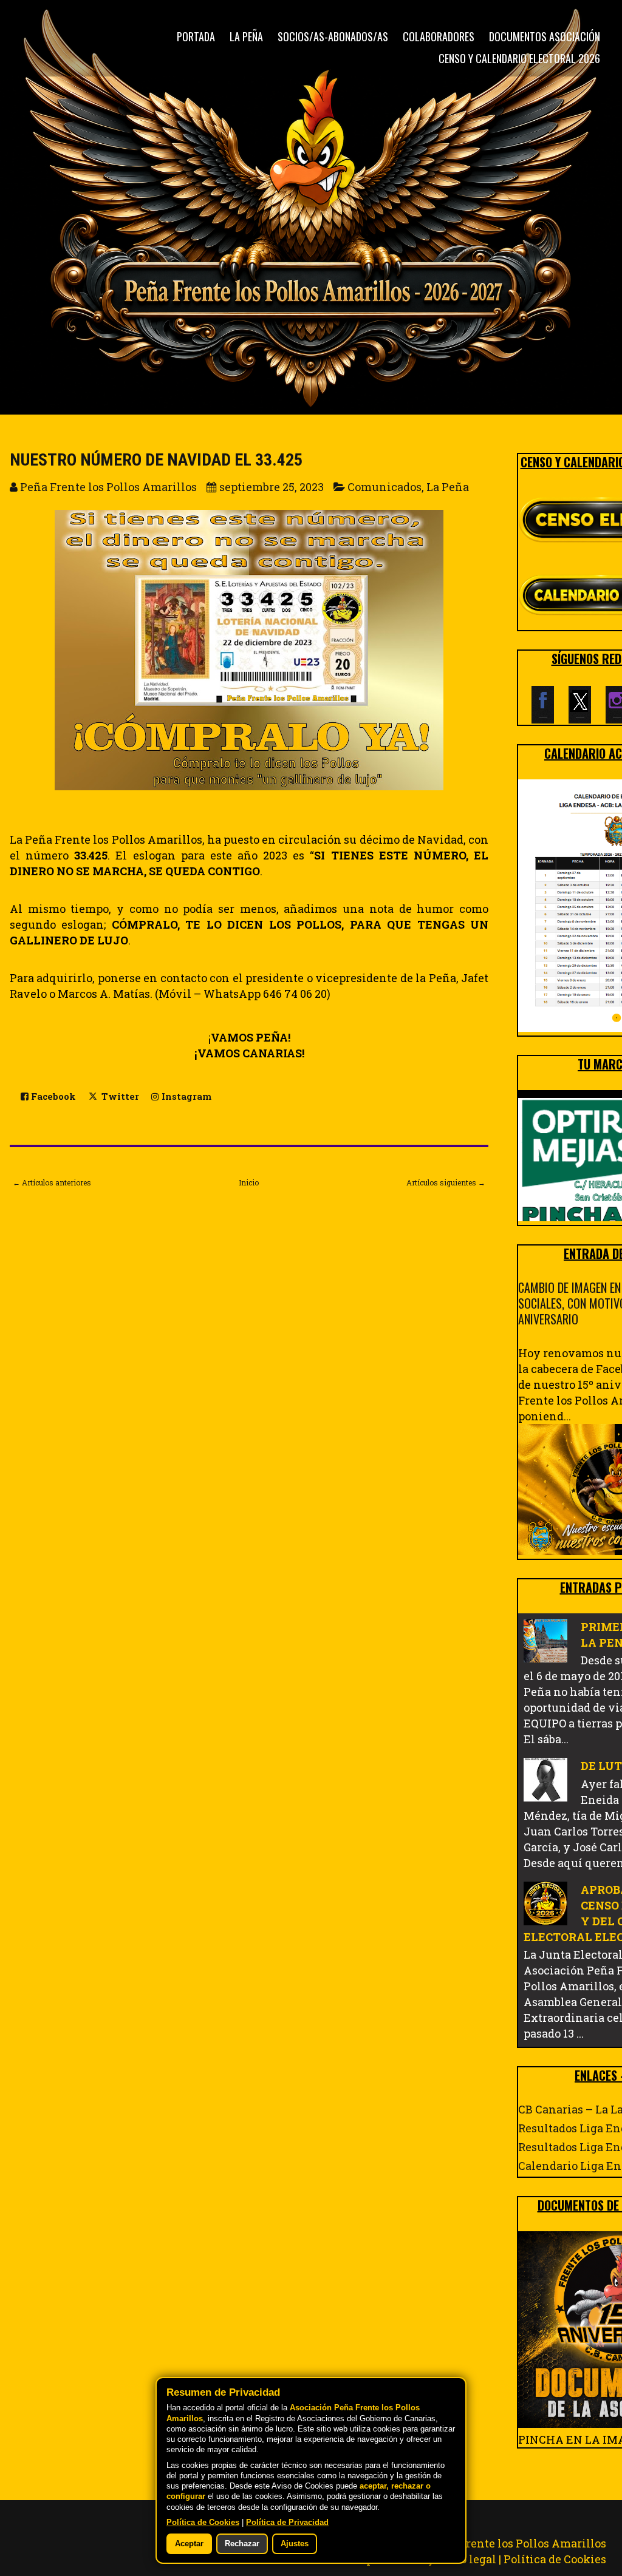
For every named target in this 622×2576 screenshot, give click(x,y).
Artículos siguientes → (446, 1182)
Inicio (249, 1182)
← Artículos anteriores (52, 1182)
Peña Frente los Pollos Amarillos (518, 2543)
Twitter (119, 1096)
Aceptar (189, 2544)
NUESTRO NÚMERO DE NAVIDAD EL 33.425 (156, 460)
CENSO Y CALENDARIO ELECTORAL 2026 (519, 58)
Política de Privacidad (287, 2523)
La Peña (246, 36)
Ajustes (295, 2544)
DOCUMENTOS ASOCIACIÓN (545, 36)
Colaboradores (439, 36)
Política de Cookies (555, 2559)
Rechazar (242, 2544)
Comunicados (384, 487)
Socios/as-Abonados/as (333, 36)
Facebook (52, 1096)
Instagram (185, 1096)
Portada (196, 36)
